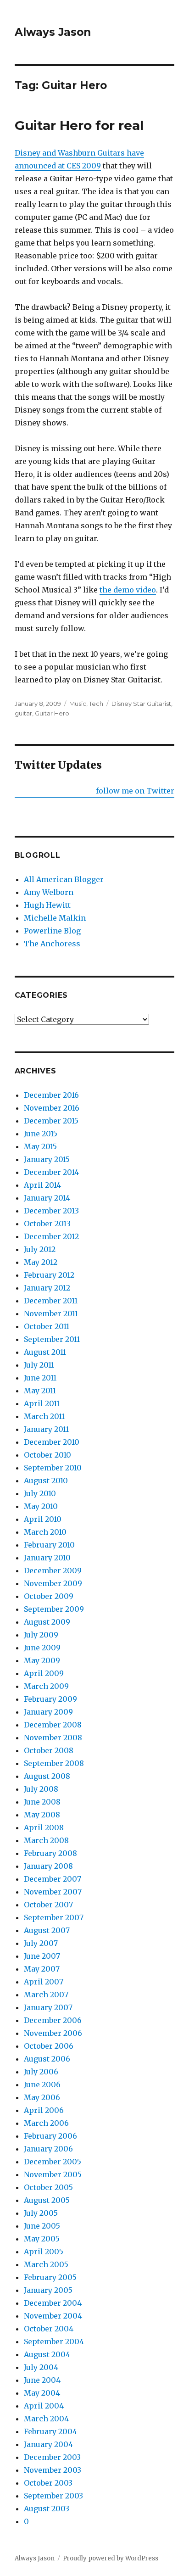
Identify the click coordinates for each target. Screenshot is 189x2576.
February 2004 (50, 2431)
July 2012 (40, 1249)
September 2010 (53, 1468)
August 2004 (47, 2354)
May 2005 (42, 2239)
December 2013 (51, 1211)
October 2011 (47, 1326)
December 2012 (51, 1236)
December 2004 (53, 2303)
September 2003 (53, 2496)
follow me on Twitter (135, 791)
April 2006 (44, 2110)
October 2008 (49, 1750)
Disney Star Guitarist (141, 704)
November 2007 (53, 1892)
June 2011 (40, 1378)
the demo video (128, 590)
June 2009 (42, 1648)
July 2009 (41, 1635)
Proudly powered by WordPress (111, 2558)
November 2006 (53, 2033)
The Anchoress (52, 944)
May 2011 (40, 1391)
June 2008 (42, 1802)
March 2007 (46, 1995)
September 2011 (52, 1339)
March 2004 (46, 2419)
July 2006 (41, 2072)
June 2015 (41, 1134)
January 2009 (48, 1712)
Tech (96, 704)
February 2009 (50, 1699)
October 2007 (48, 1905)
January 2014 (47, 1198)
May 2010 (41, 1506)
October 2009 (49, 1596)
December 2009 (53, 1570)
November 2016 (52, 1108)
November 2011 (51, 1313)
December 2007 (53, 1879)
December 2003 (52, 2457)
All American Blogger (64, 879)
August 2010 (46, 1481)
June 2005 (42, 2226)
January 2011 (46, 1429)
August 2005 (47, 2200)
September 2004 (54, 2341)
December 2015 (51, 1121)
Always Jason (53, 32)
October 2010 (47, 1455)
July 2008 (41, 1789)
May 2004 (42, 2393)
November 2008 (53, 1738)
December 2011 (51, 1301)
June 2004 (42, 2380)
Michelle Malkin (55, 918)
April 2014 (42, 1185)
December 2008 (53, 1725)
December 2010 (52, 1442)
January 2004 (48, 2444)
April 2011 (42, 1403)
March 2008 (46, 1840)
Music (78, 704)
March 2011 (44, 1416)
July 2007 (41, 1943)
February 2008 (50, 1853)
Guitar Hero (52, 713)
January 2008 (48, 1866)
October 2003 (48, 2483)
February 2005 (50, 2277)
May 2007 (42, 1969)
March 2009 (46, 1686)
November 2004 (53, 2316)
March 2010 (45, 1532)
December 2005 (53, 2162)
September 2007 (54, 1917)
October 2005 (48, 2187)
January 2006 (48, 2149)
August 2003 (47, 2509)
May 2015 (40, 1146)
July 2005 (41, 2213)
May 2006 (42, 2097)
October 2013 (47, 1224)
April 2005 (44, 2252)
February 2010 (49, 1545)
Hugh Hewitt (47, 905)
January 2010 (47, 1558)
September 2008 (54, 1763)
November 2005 (53, 2174)
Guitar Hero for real (79, 125)
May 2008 (42, 1815)
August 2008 (47, 1776)
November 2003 (53, 2470)
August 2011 (45, 1352)
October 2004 (49, 2329)
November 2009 (53, 1583)
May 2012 (41, 1262)
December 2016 (51, 1095)
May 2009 (42, 1660)
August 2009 (47, 1622)
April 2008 (44, 1827)
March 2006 (46, 2123)
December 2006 (53, 2020)
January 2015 (47, 1159)
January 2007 (48, 2007)
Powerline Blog (52, 931)
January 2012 (47, 1288)
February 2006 (50, 2136)
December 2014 (51, 1172)
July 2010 (40, 1493)
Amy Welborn (49, 892)
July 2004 (41, 2367)
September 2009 (54, 1609)
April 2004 (44, 2406)
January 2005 (48, 2290)
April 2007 (44, 1982)
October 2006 (49, 2046)
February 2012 (49, 1275)
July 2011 (39, 1365)
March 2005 (46, 2264)
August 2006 (47, 2059)
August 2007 (47, 1930)
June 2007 (42, 1956)
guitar (23, 713)
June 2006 (42, 2084)
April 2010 (43, 1519)
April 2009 (44, 1673)
